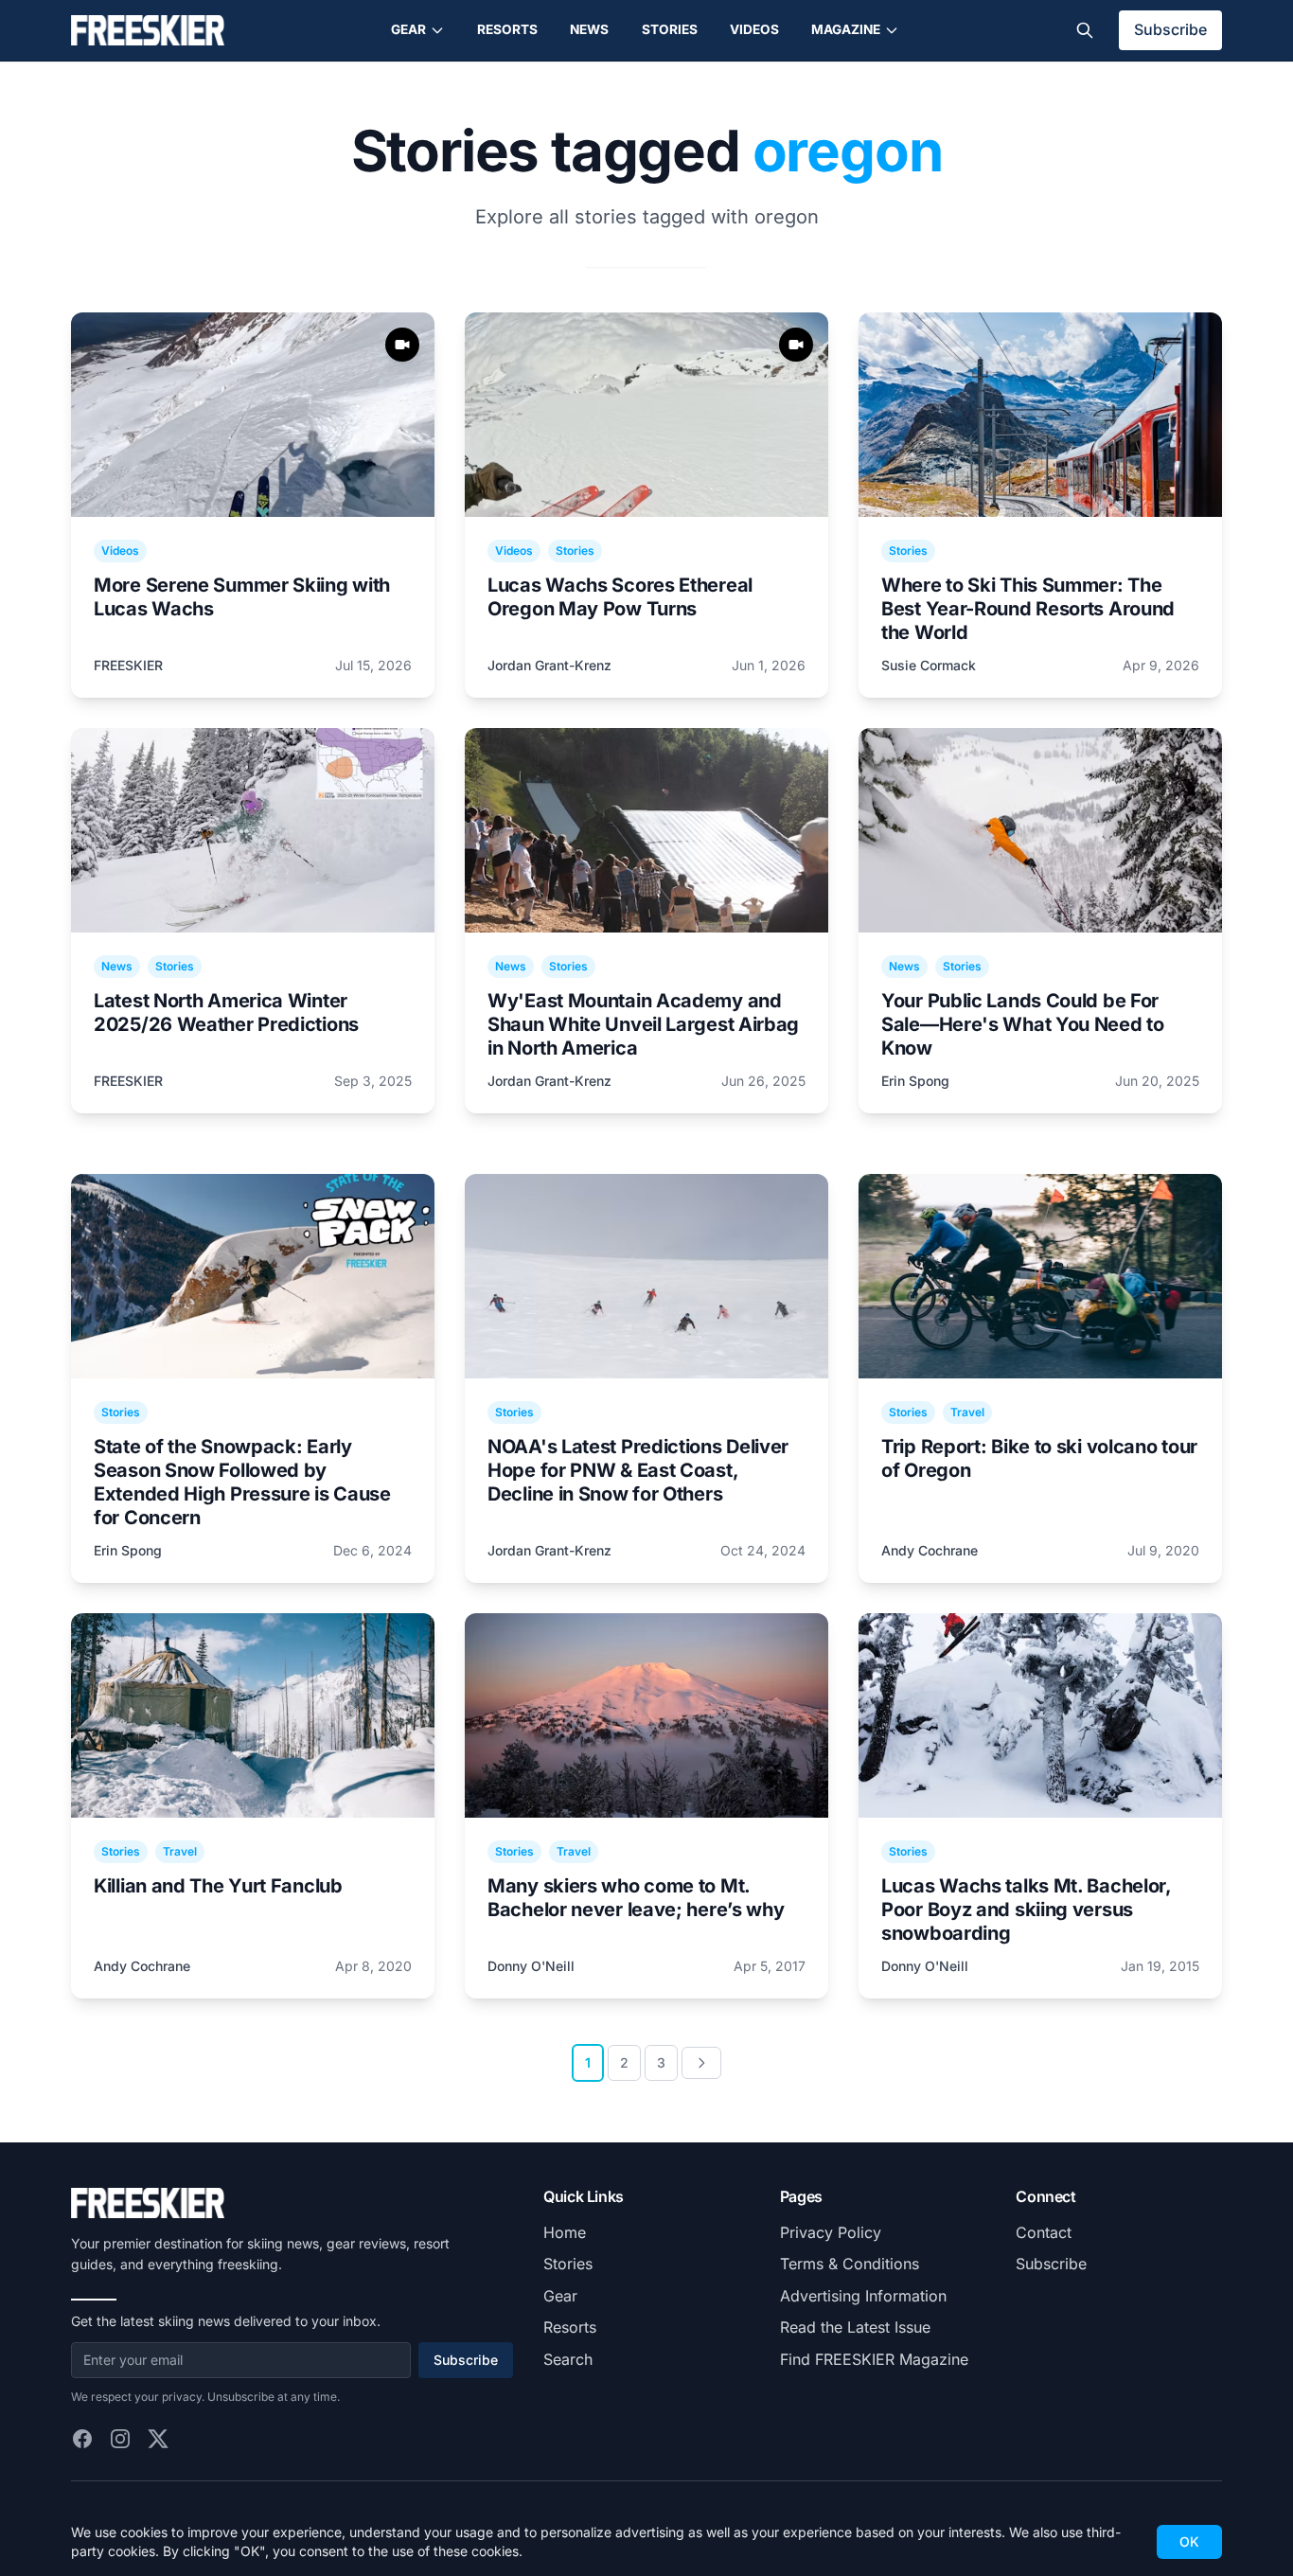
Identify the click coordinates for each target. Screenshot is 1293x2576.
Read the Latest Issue (855, 2327)
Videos (754, 29)
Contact (1044, 2232)
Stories (670, 29)
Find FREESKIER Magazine (874, 2359)
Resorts (507, 29)
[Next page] (701, 2063)
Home (565, 2232)
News (589, 29)
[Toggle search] (1085, 30)
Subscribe (1170, 29)
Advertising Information (863, 2296)
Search (568, 2359)
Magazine (846, 29)
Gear (408, 29)
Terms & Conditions (850, 2264)
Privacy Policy (831, 2232)
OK (1189, 2541)
